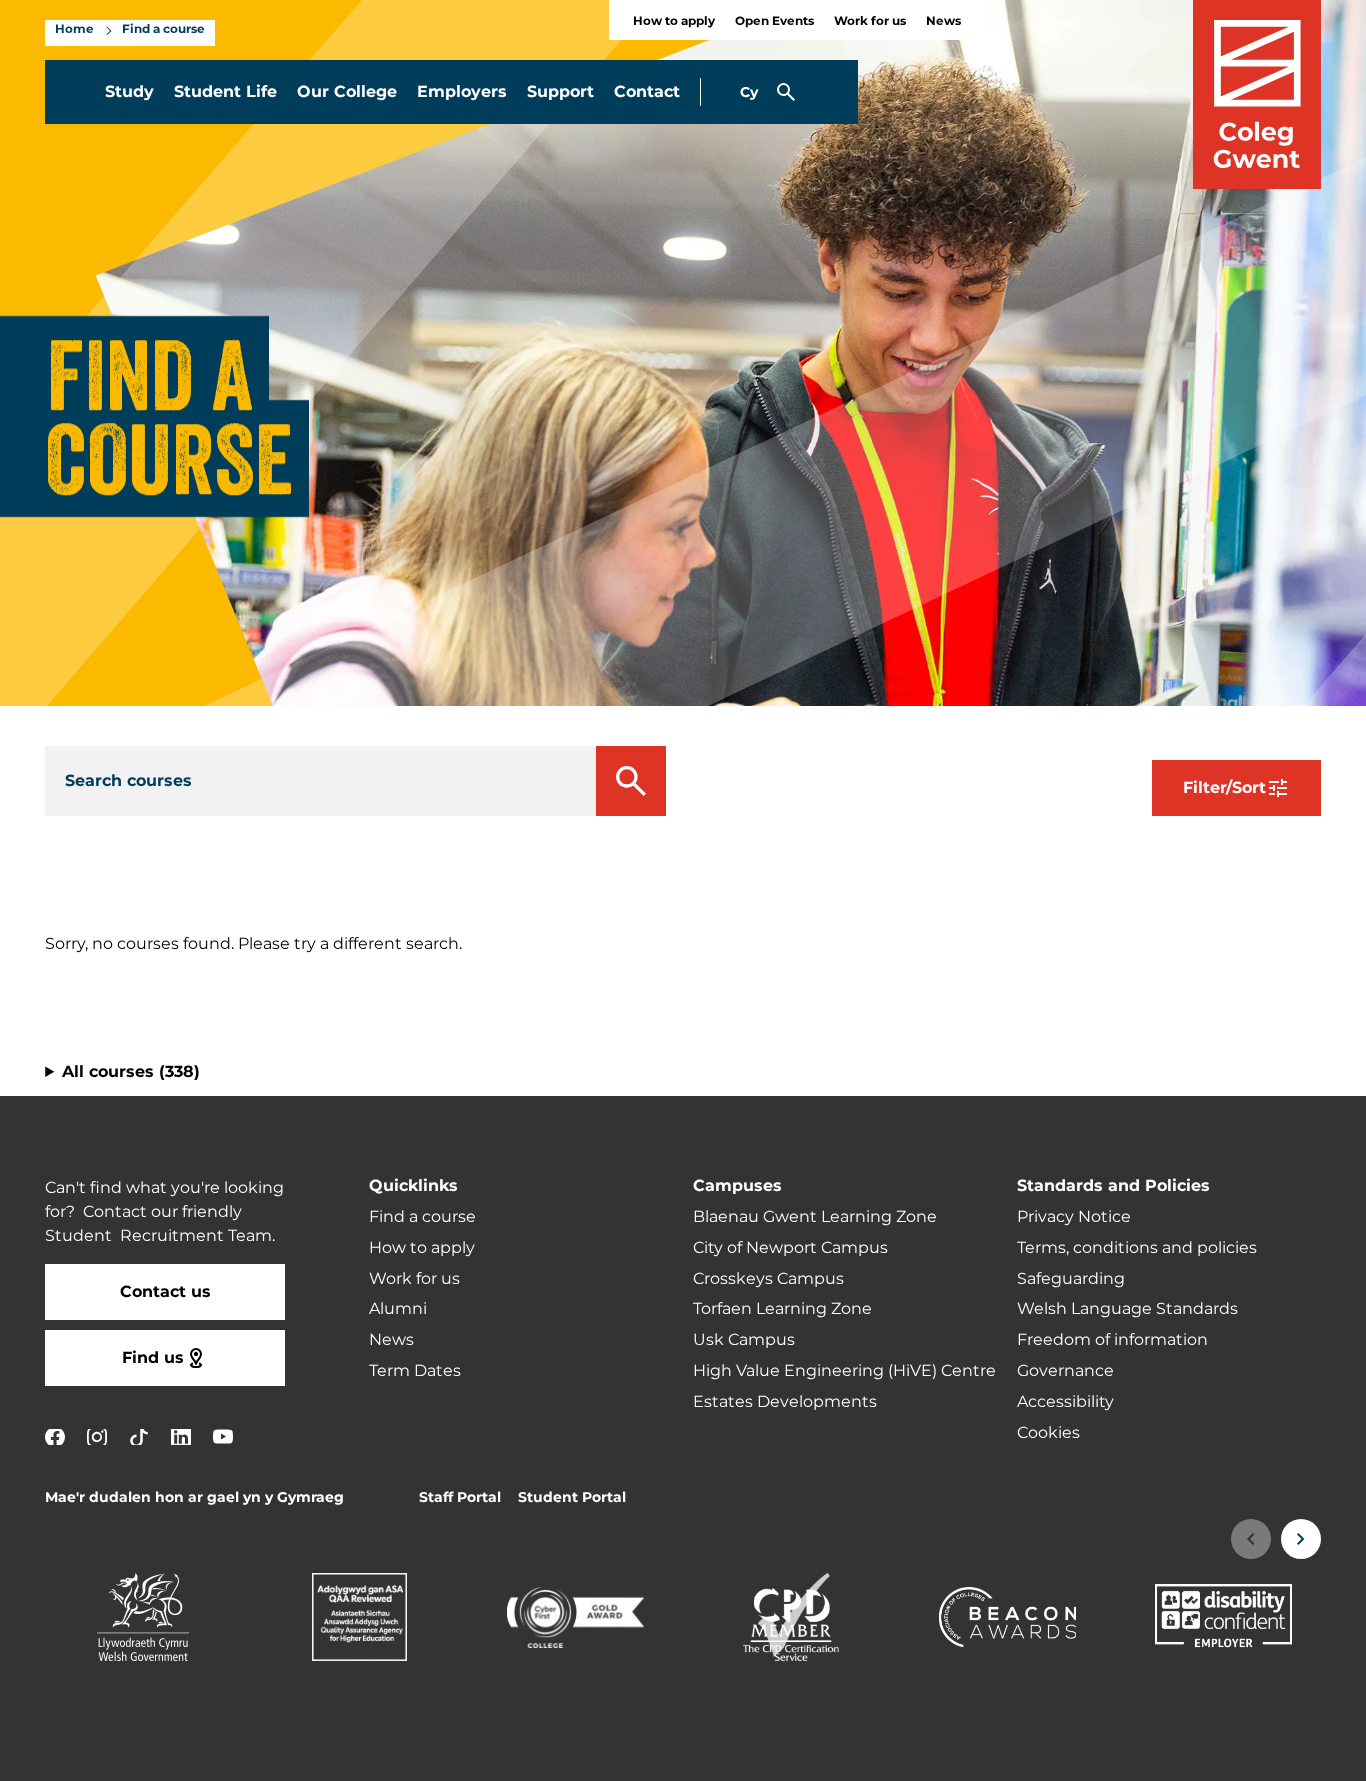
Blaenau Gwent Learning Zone (815, 1217)
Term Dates (415, 1371)
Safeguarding (1071, 1279)
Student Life (225, 92)
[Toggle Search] (786, 92)
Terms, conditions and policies (1137, 1248)
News (943, 21)
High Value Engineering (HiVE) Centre (844, 1371)
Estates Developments (785, 1402)
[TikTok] (139, 1436)
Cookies (1048, 1433)
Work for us (870, 21)
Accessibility (1065, 1402)
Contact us (165, 1292)
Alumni (398, 1309)
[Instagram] (97, 1436)
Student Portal (572, 1497)
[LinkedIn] (181, 1436)
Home (74, 30)
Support (560, 92)
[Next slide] (1301, 1539)
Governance (1065, 1371)
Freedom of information (1112, 1340)
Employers (462, 92)
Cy (749, 92)
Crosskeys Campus (768, 1279)
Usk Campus (744, 1340)
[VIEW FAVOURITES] (1228, 1753)
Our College (347, 92)
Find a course (163, 30)
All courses (131, 1072)
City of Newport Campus (790, 1248)
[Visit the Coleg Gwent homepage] (1257, 94)
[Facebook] (55, 1436)
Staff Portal (460, 1497)
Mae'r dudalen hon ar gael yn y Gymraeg (194, 1497)
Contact (647, 92)
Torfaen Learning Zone (782, 1309)
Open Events (774, 21)
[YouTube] (223, 1436)
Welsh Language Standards (1127, 1309)
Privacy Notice (1074, 1217)
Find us (153, 1358)
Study (129, 92)
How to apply (674, 21)
